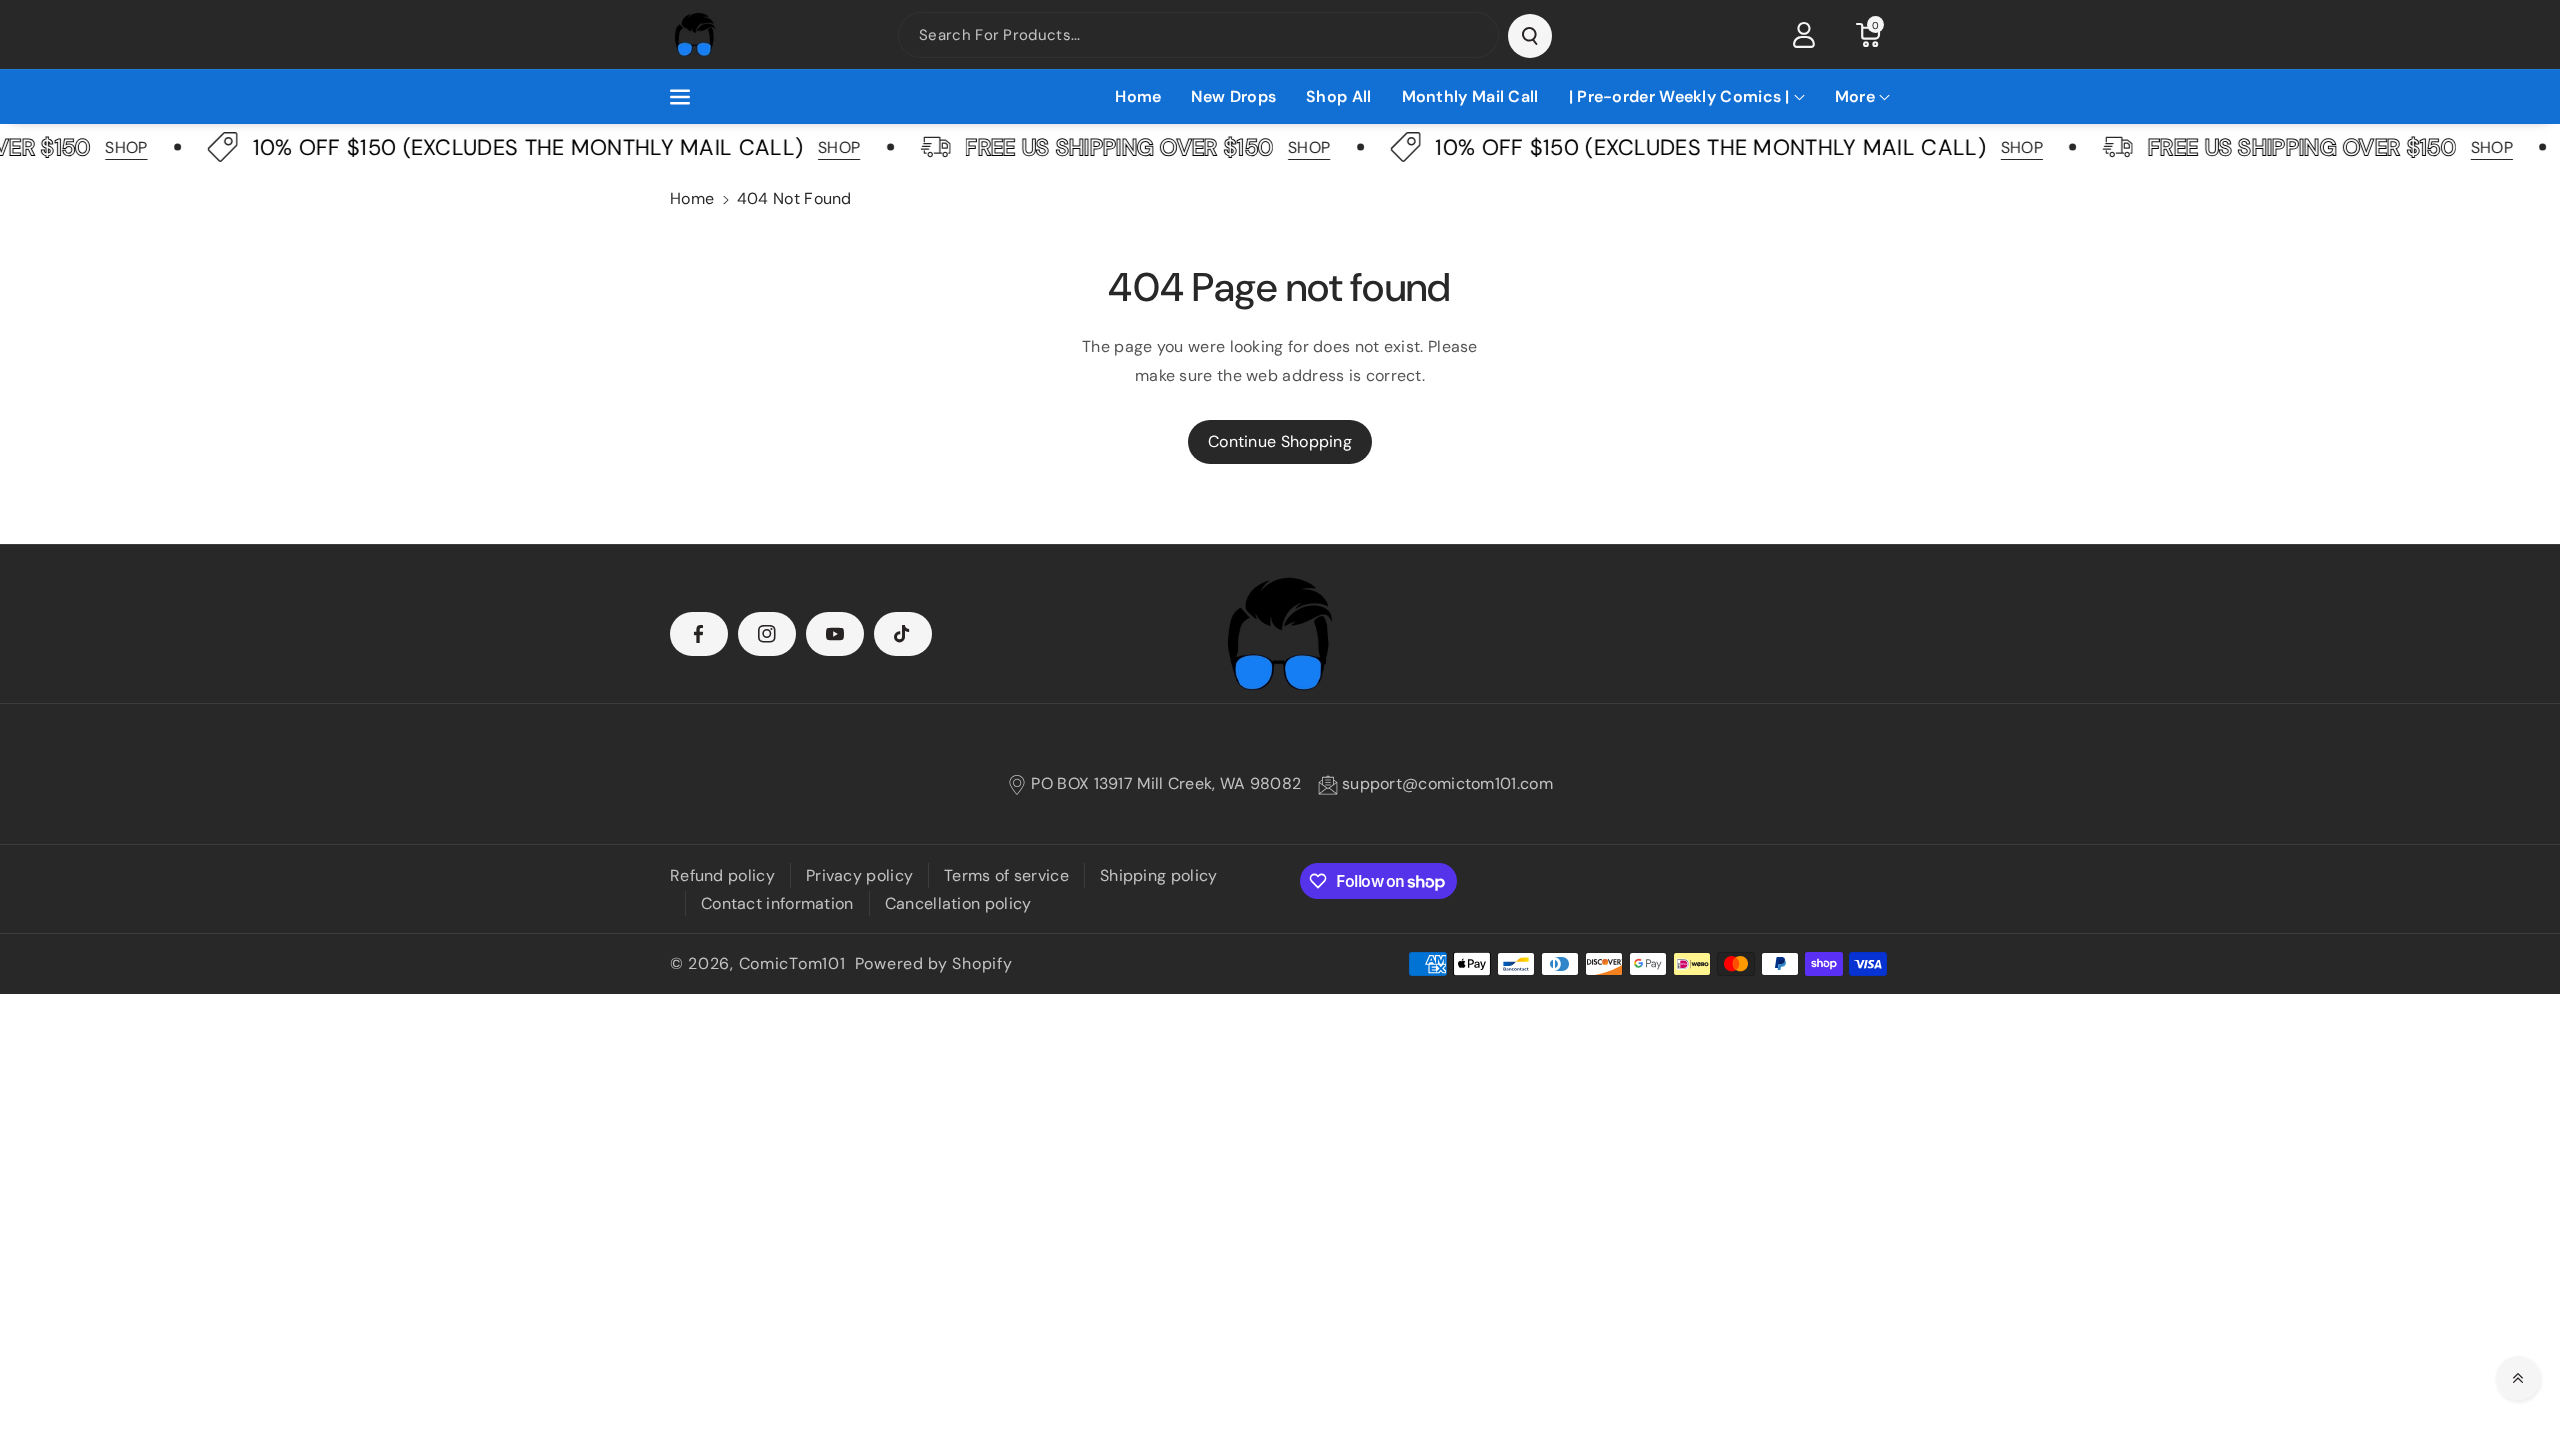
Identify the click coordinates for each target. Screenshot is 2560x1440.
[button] (1868, 35)
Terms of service (1006, 875)
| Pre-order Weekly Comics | (1679, 96)
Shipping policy (1159, 875)
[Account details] (1804, 35)
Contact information (777, 903)
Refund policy (722, 875)
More (1855, 96)
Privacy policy (859, 875)
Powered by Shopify (934, 963)
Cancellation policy (958, 903)
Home (692, 198)
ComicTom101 (792, 963)
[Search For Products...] (1530, 36)
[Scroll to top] (2518, 1378)
